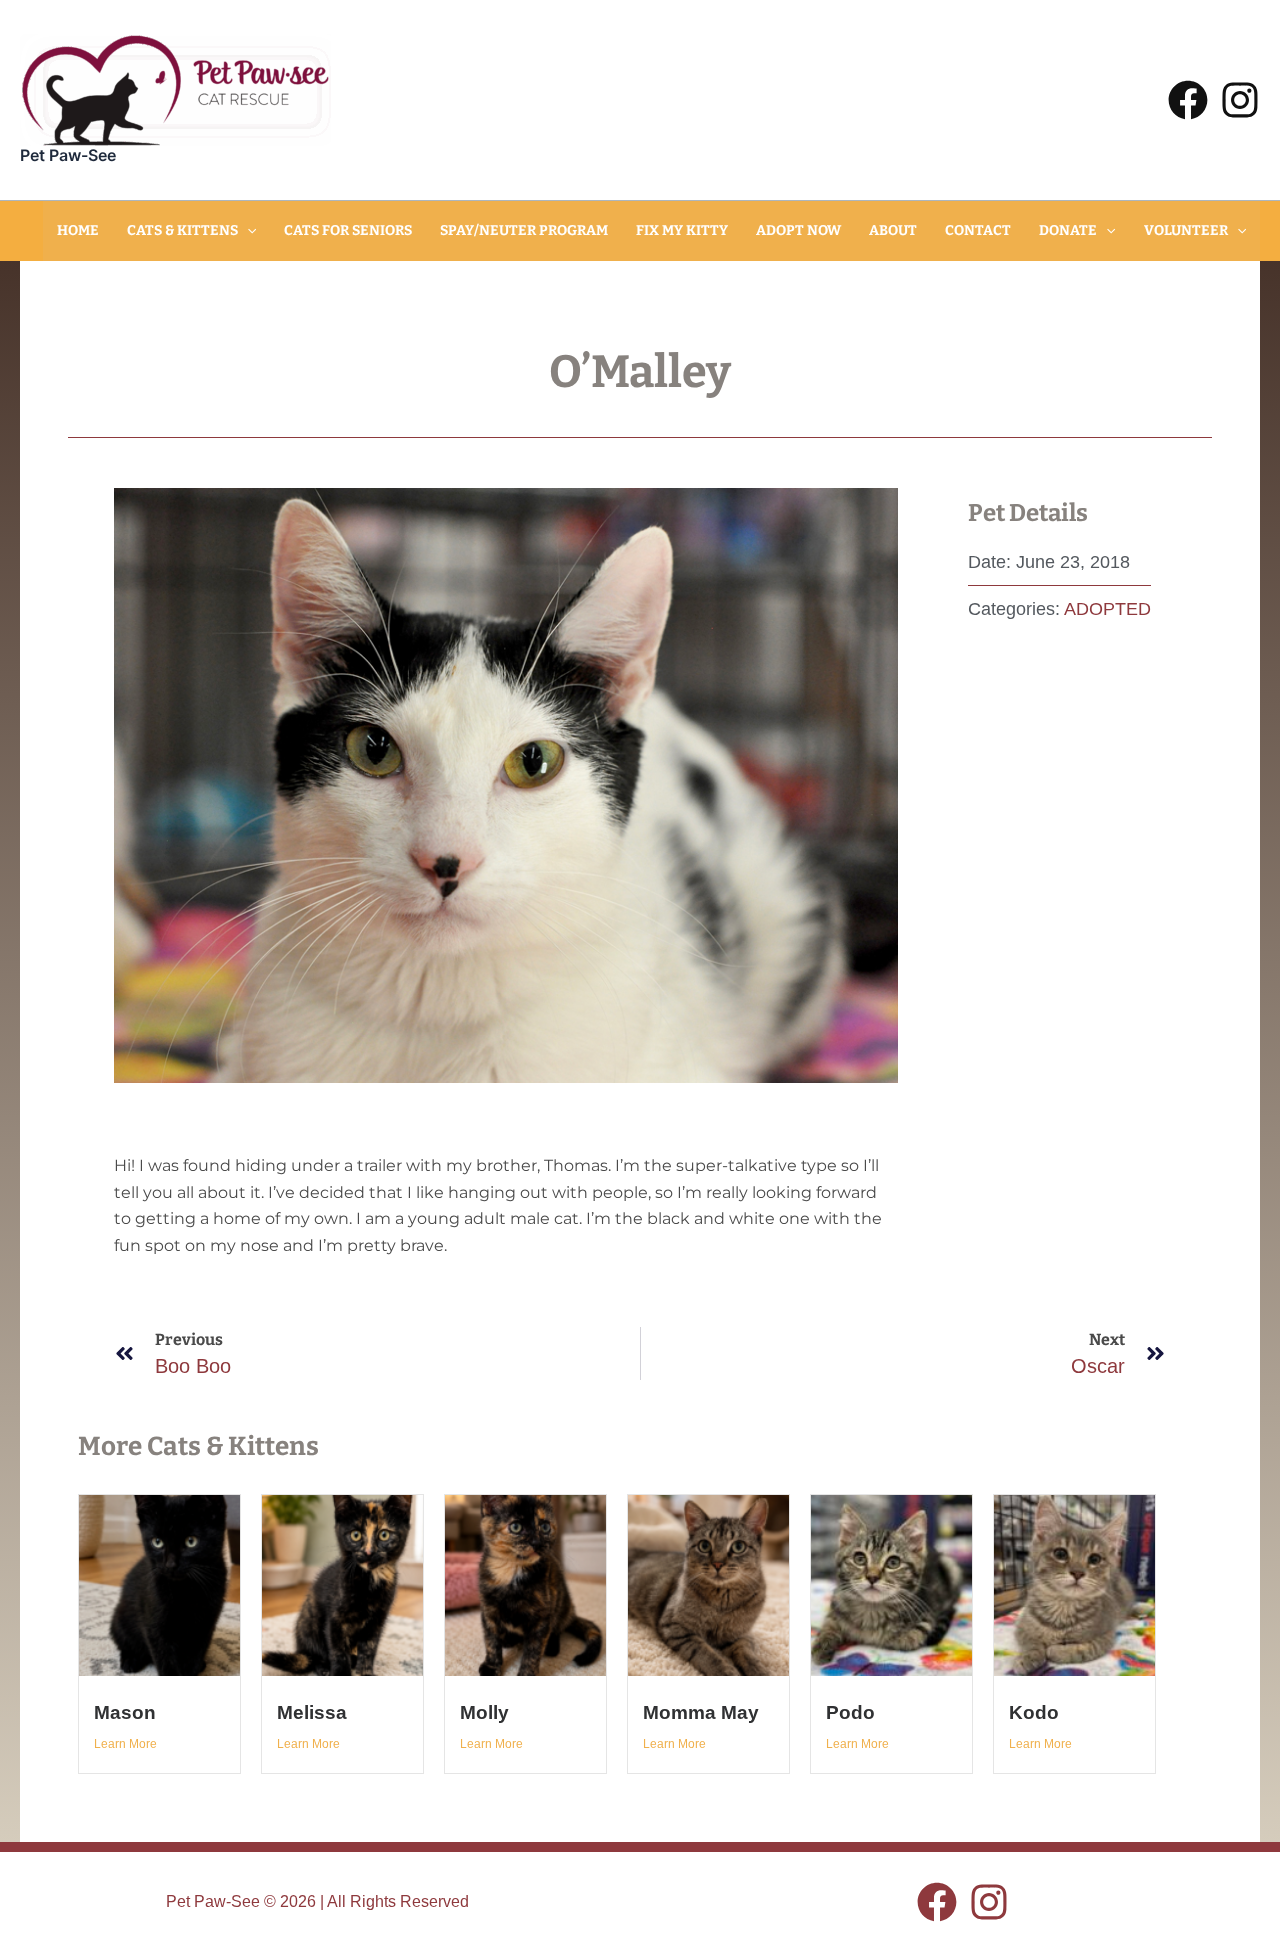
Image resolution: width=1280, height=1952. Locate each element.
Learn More (125, 1744)
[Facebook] (1188, 100)
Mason (125, 1712)
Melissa (312, 1712)
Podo (850, 1712)
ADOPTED (1107, 609)
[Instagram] (1240, 100)
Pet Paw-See (68, 155)
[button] (247, 231)
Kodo (1034, 1712)
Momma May (701, 1712)
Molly (484, 1712)
